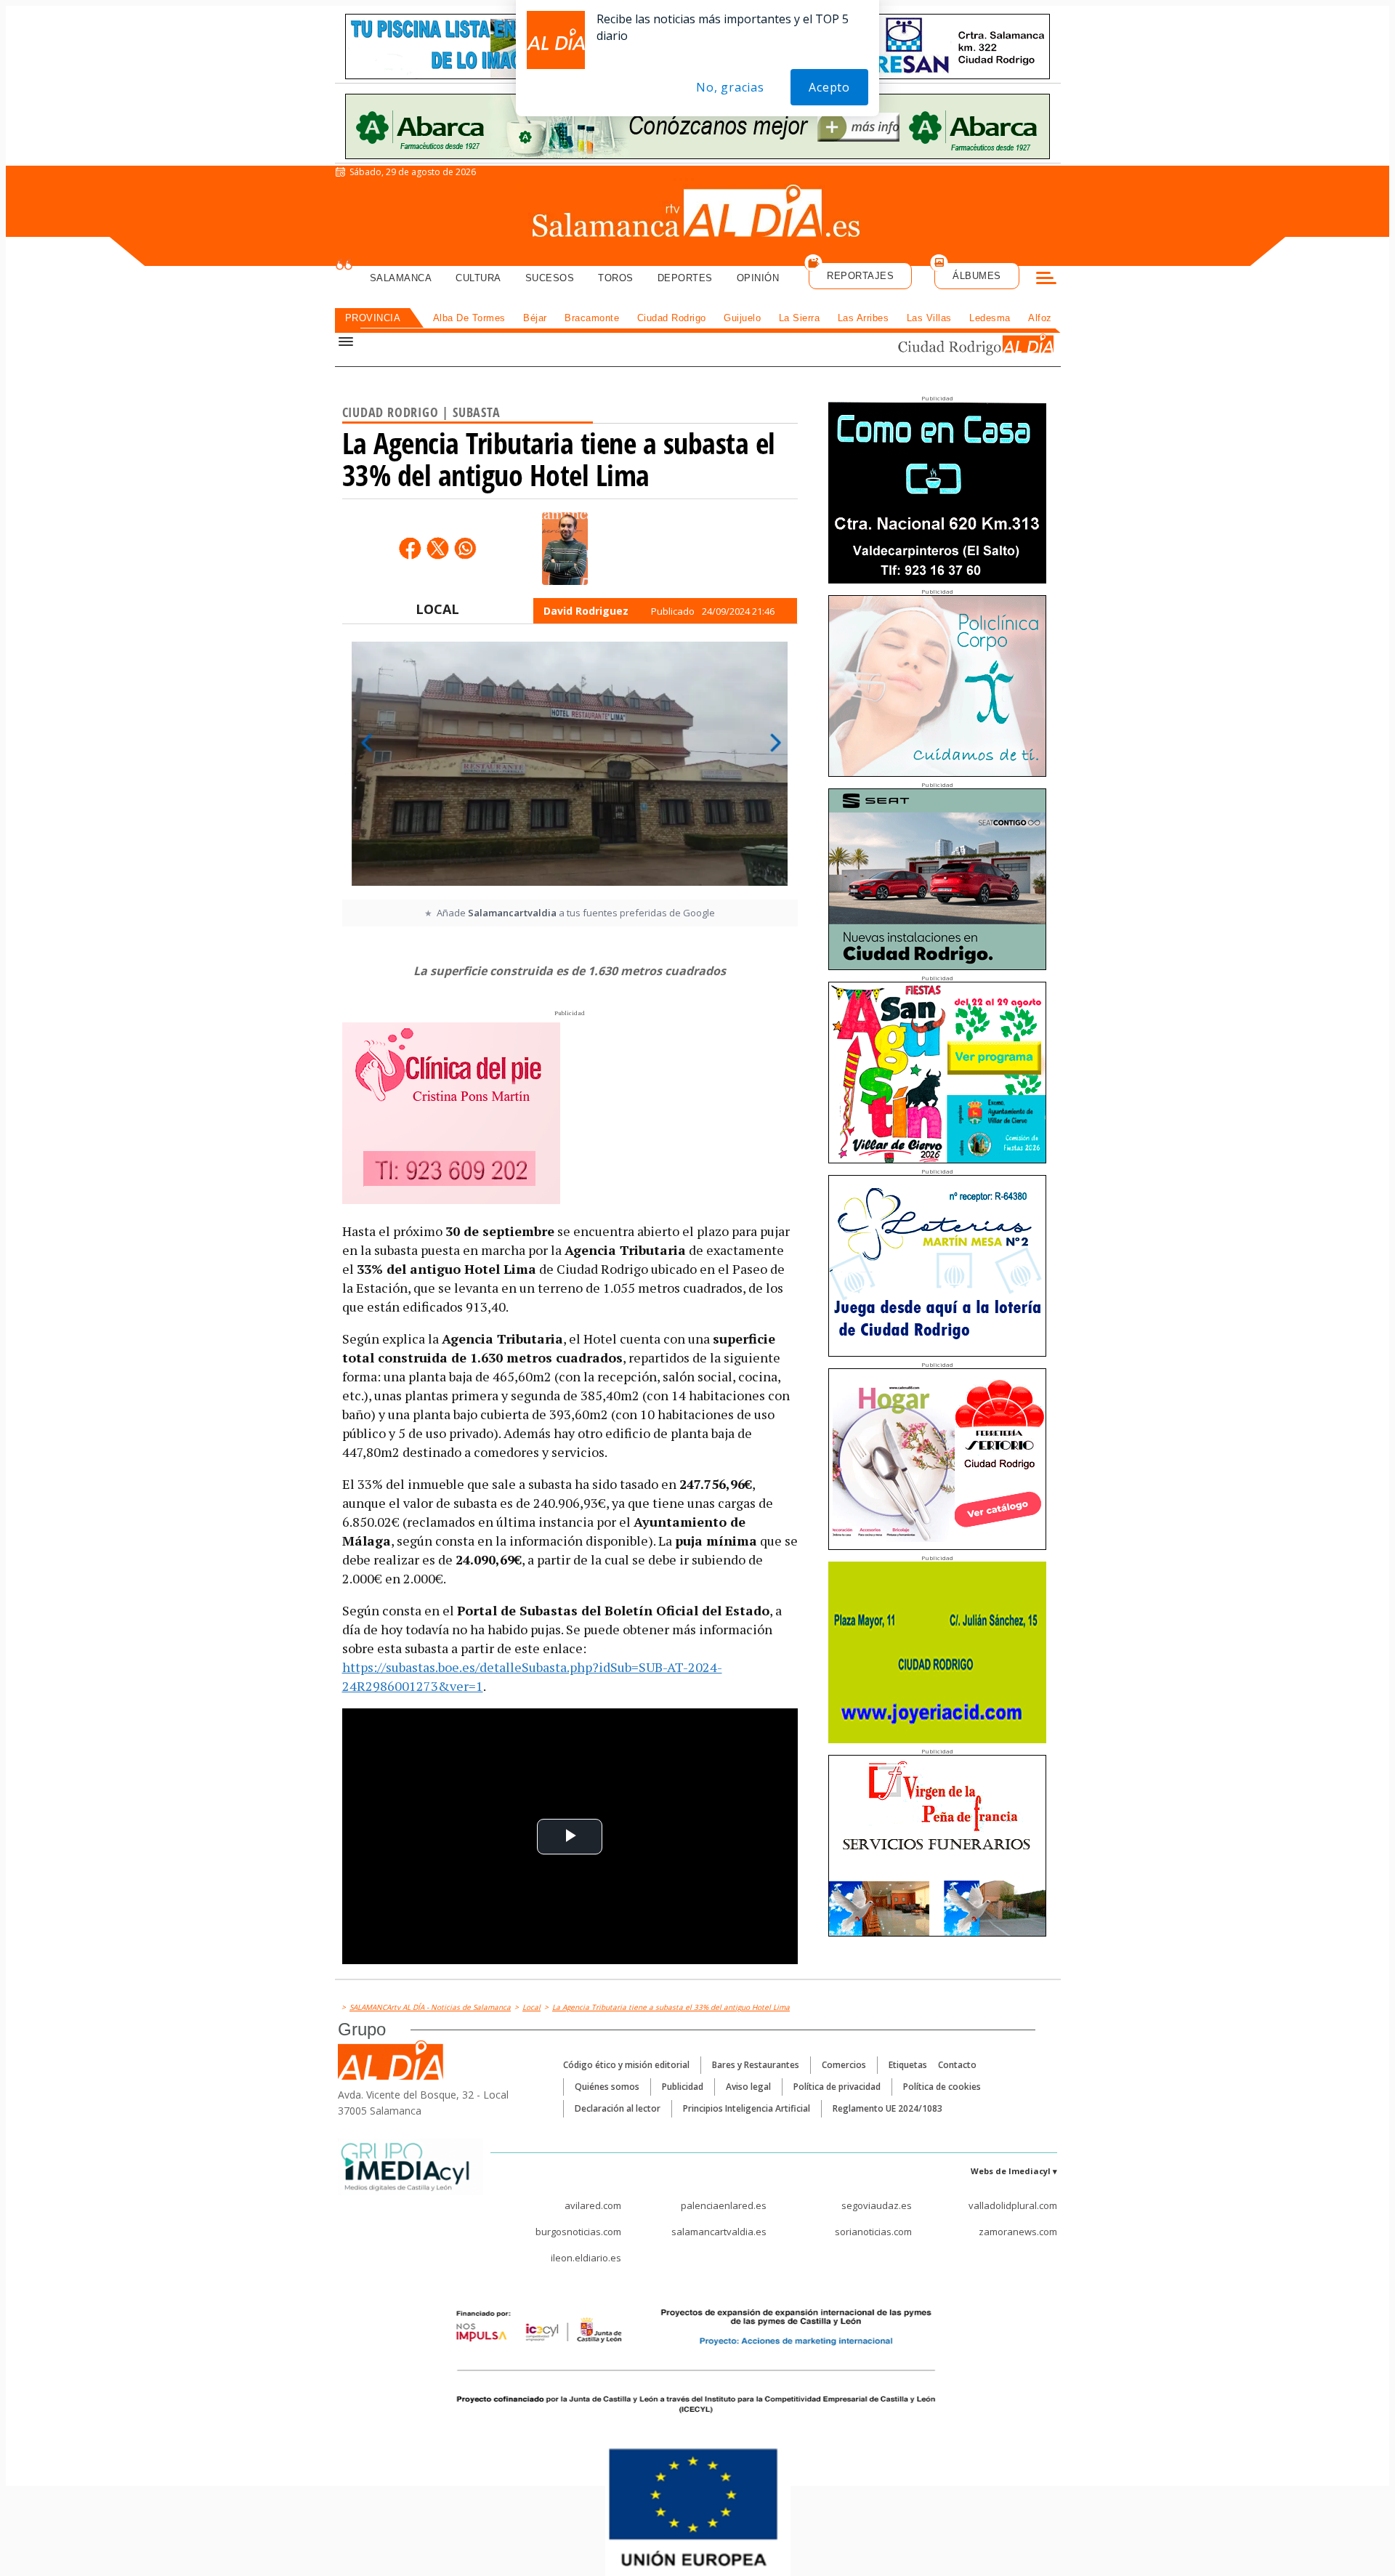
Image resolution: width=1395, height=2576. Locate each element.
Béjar (535, 318)
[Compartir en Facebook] (410, 548)
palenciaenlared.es (724, 2205)
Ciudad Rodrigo (672, 318)
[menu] (1046, 280)
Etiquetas (908, 2065)
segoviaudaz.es (877, 2205)
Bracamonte (592, 318)
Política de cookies (942, 2087)
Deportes (685, 278)
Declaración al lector (618, 2108)
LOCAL (437, 609)
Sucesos (550, 278)
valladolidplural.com (1013, 2205)
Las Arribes (864, 318)
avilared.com (593, 2205)
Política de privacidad (837, 2087)
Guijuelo (742, 318)
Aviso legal (748, 2087)
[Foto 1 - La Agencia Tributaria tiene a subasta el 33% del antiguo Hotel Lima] (570, 769)
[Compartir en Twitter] (437, 548)
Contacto (957, 2065)
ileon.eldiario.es (586, 2258)
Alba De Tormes (469, 318)
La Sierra (800, 318)
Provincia (373, 318)
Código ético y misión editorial (626, 2065)
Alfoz (1040, 318)
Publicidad (683, 2087)
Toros (616, 278)
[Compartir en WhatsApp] (465, 548)
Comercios (844, 2065)
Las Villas (929, 318)
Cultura (478, 278)
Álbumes (977, 276)
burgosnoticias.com (578, 2232)
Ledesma (990, 318)
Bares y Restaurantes (756, 2065)
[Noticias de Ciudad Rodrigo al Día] (962, 346)
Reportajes (860, 276)
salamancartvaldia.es (719, 2232)
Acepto (829, 87)
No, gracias (730, 87)
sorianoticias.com (873, 2232)
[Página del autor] (565, 549)
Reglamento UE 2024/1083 (887, 2108)
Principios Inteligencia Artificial (747, 2108)
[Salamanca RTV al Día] (698, 214)
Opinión (758, 278)
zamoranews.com (1018, 2232)
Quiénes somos (607, 2087)
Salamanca (401, 278)
